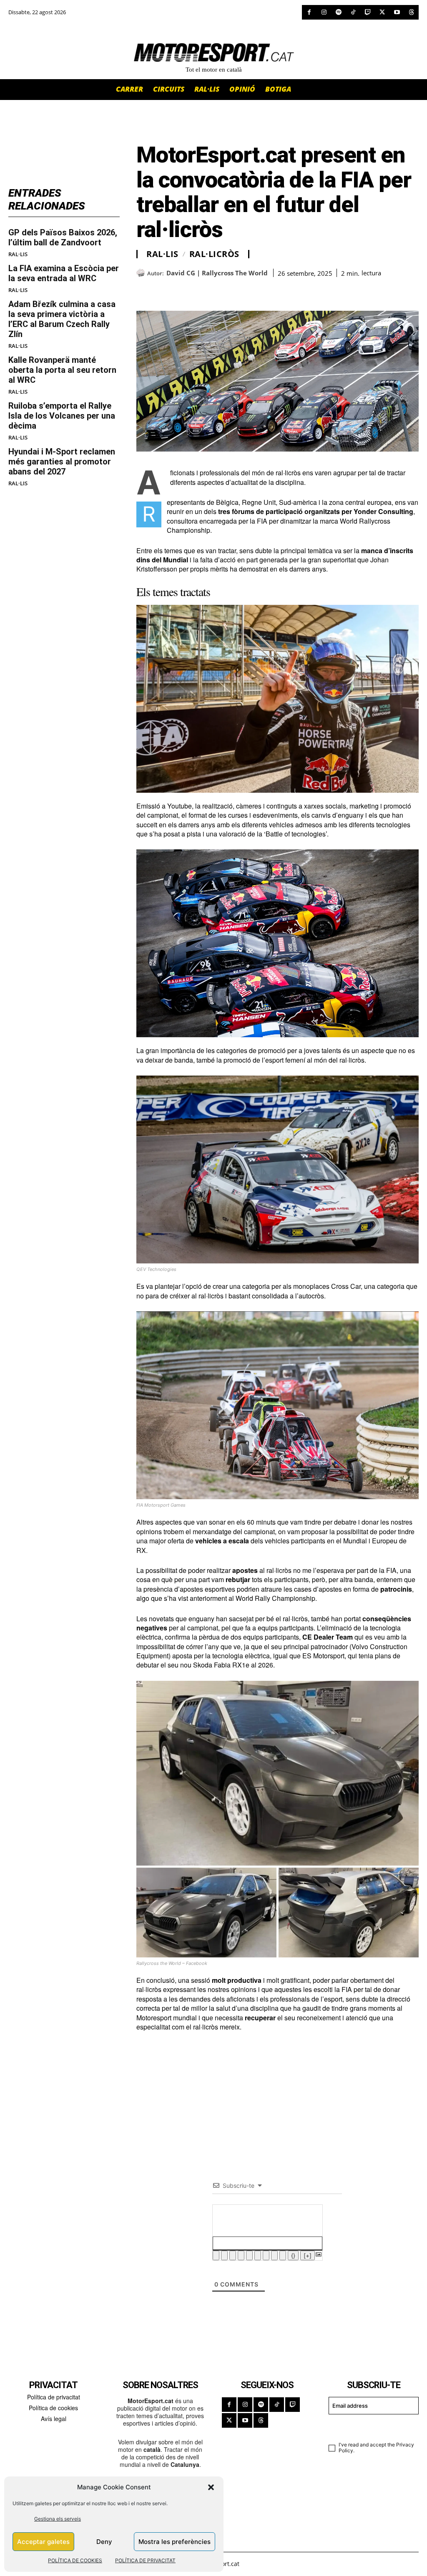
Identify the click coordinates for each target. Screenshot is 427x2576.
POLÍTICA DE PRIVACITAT (145, 2560)
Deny (104, 2542)
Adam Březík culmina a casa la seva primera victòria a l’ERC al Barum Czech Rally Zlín (62, 319)
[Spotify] (338, 12)
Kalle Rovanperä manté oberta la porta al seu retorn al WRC (62, 370)
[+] (308, 2255)
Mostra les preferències (175, 2542)
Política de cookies (53, 2408)
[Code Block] (274, 2255)
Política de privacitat (54, 2397)
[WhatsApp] (164, 290)
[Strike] (241, 2255)
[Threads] (411, 12)
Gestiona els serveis (58, 2519)
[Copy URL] (221, 290)
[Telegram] (241, 290)
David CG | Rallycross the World (217, 273)
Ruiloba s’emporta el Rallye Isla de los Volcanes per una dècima (62, 416)
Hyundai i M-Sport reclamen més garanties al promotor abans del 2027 (62, 462)
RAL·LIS (18, 254)
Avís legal (54, 2419)
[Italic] (224, 2255)
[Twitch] (368, 12)
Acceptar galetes (43, 2542)
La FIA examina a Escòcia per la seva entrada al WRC (64, 273)
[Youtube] (397, 12)
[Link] (283, 2255)
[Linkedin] (202, 290)
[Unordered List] (258, 2255)
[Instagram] (324, 12)
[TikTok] (353, 12)
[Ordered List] (249, 2255)
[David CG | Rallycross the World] (142, 273)
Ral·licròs (214, 254)
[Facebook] (309, 12)
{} (293, 2255)
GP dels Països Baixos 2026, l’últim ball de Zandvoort (63, 237)
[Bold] (216, 2255)
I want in (369, 2427)
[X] (382, 12)
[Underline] (233, 2255)
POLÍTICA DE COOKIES (75, 2560)
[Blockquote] (266, 2255)
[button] (211, 2487)
